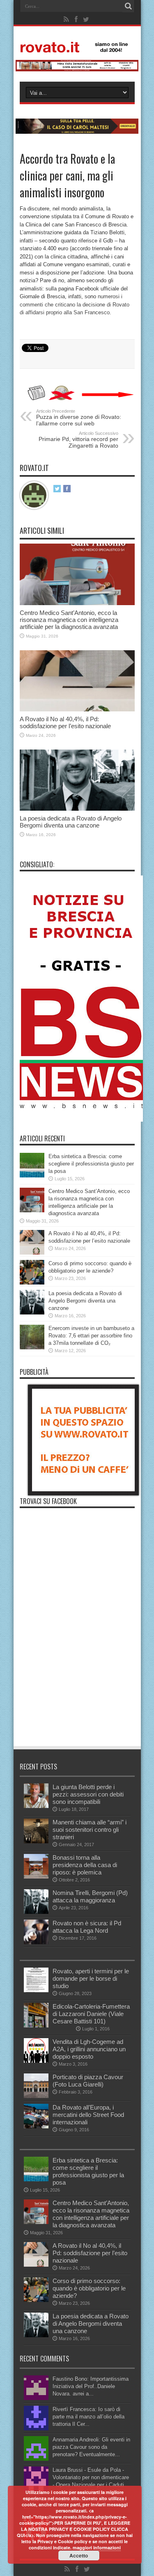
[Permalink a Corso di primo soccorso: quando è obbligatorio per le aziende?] (32, 1283)
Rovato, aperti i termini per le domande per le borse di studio (91, 1978)
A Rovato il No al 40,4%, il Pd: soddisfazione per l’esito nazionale (65, 722)
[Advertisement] (77, 1690)
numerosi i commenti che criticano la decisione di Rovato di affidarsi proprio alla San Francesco (75, 304)
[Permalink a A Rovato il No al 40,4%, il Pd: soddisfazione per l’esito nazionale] (77, 710)
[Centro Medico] (77, 70)
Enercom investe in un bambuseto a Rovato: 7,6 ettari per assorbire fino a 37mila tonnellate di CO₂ (91, 1336)
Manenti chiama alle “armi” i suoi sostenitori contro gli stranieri (90, 1830)
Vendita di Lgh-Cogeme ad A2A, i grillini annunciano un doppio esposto (89, 2049)
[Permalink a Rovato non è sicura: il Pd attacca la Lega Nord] (36, 1942)
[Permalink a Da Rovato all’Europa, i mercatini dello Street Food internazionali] (36, 2127)
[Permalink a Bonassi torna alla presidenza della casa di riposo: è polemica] (36, 1877)
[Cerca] (129, 6)
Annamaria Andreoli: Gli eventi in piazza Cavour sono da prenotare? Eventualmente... (91, 2447)
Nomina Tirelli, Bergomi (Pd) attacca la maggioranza (90, 1896)
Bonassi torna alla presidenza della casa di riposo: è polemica (85, 1865)
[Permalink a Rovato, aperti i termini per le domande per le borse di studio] (36, 1990)
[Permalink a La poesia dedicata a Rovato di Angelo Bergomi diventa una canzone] (77, 809)
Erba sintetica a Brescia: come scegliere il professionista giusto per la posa (91, 1164)
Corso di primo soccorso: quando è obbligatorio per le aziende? (89, 2288)
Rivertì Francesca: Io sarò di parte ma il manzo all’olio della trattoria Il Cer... (88, 2417)
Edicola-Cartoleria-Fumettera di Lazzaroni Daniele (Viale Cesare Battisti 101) (91, 2014)
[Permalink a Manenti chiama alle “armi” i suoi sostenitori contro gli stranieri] (36, 1841)
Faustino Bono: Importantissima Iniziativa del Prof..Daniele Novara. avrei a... (91, 2386)
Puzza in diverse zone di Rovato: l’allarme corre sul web (79, 418)
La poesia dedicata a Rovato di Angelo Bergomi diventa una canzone (71, 822)
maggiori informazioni (97, 2547)
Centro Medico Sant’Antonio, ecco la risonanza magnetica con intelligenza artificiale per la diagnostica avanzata (69, 620)
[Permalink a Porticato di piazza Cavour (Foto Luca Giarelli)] (36, 2096)
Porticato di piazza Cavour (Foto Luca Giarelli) (88, 2081)
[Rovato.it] (77, 46)
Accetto (79, 2555)
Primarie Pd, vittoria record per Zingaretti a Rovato (78, 440)
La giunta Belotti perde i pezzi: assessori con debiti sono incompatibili (88, 1794)
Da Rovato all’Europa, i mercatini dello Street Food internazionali (88, 2115)
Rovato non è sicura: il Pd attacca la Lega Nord (87, 1927)
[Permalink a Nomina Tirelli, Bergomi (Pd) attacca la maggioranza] (36, 1912)
